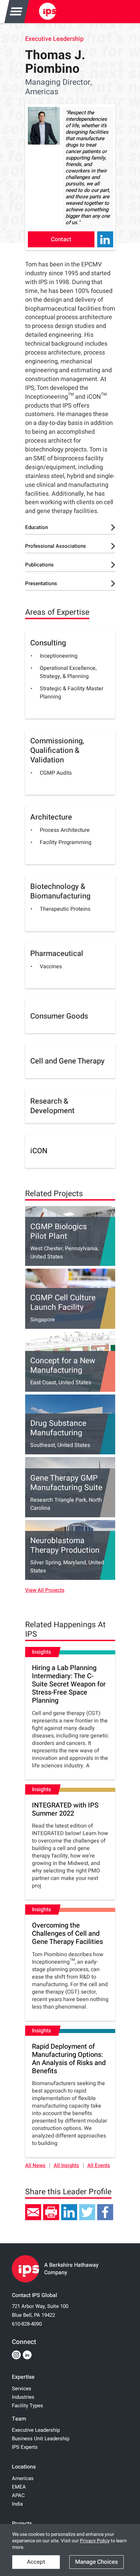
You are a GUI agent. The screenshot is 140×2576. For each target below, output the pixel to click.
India (17, 2504)
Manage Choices (97, 2562)
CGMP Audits (56, 773)
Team (19, 2419)
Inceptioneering (59, 656)
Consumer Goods (59, 1016)
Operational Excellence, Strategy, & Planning (68, 672)
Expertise (23, 2377)
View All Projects (45, 1590)
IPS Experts (25, 2447)
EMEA (19, 2487)
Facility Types (28, 2406)
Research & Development (52, 1106)
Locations (24, 2467)
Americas (23, 2478)
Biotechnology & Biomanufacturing (60, 891)
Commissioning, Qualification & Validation (57, 750)
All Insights (66, 2166)
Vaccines (51, 967)
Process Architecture (65, 830)
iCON (39, 1151)
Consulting (48, 643)
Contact (61, 239)
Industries (23, 2397)
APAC (18, 2495)
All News (35, 2166)
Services (22, 2389)
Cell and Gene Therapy (67, 1061)
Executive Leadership (54, 39)
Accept (36, 2562)
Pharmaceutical (57, 954)
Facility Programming (66, 842)
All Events (99, 2166)
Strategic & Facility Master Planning (72, 693)
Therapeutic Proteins (65, 909)
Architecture (51, 817)
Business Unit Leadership (41, 2439)
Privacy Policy (95, 2541)
